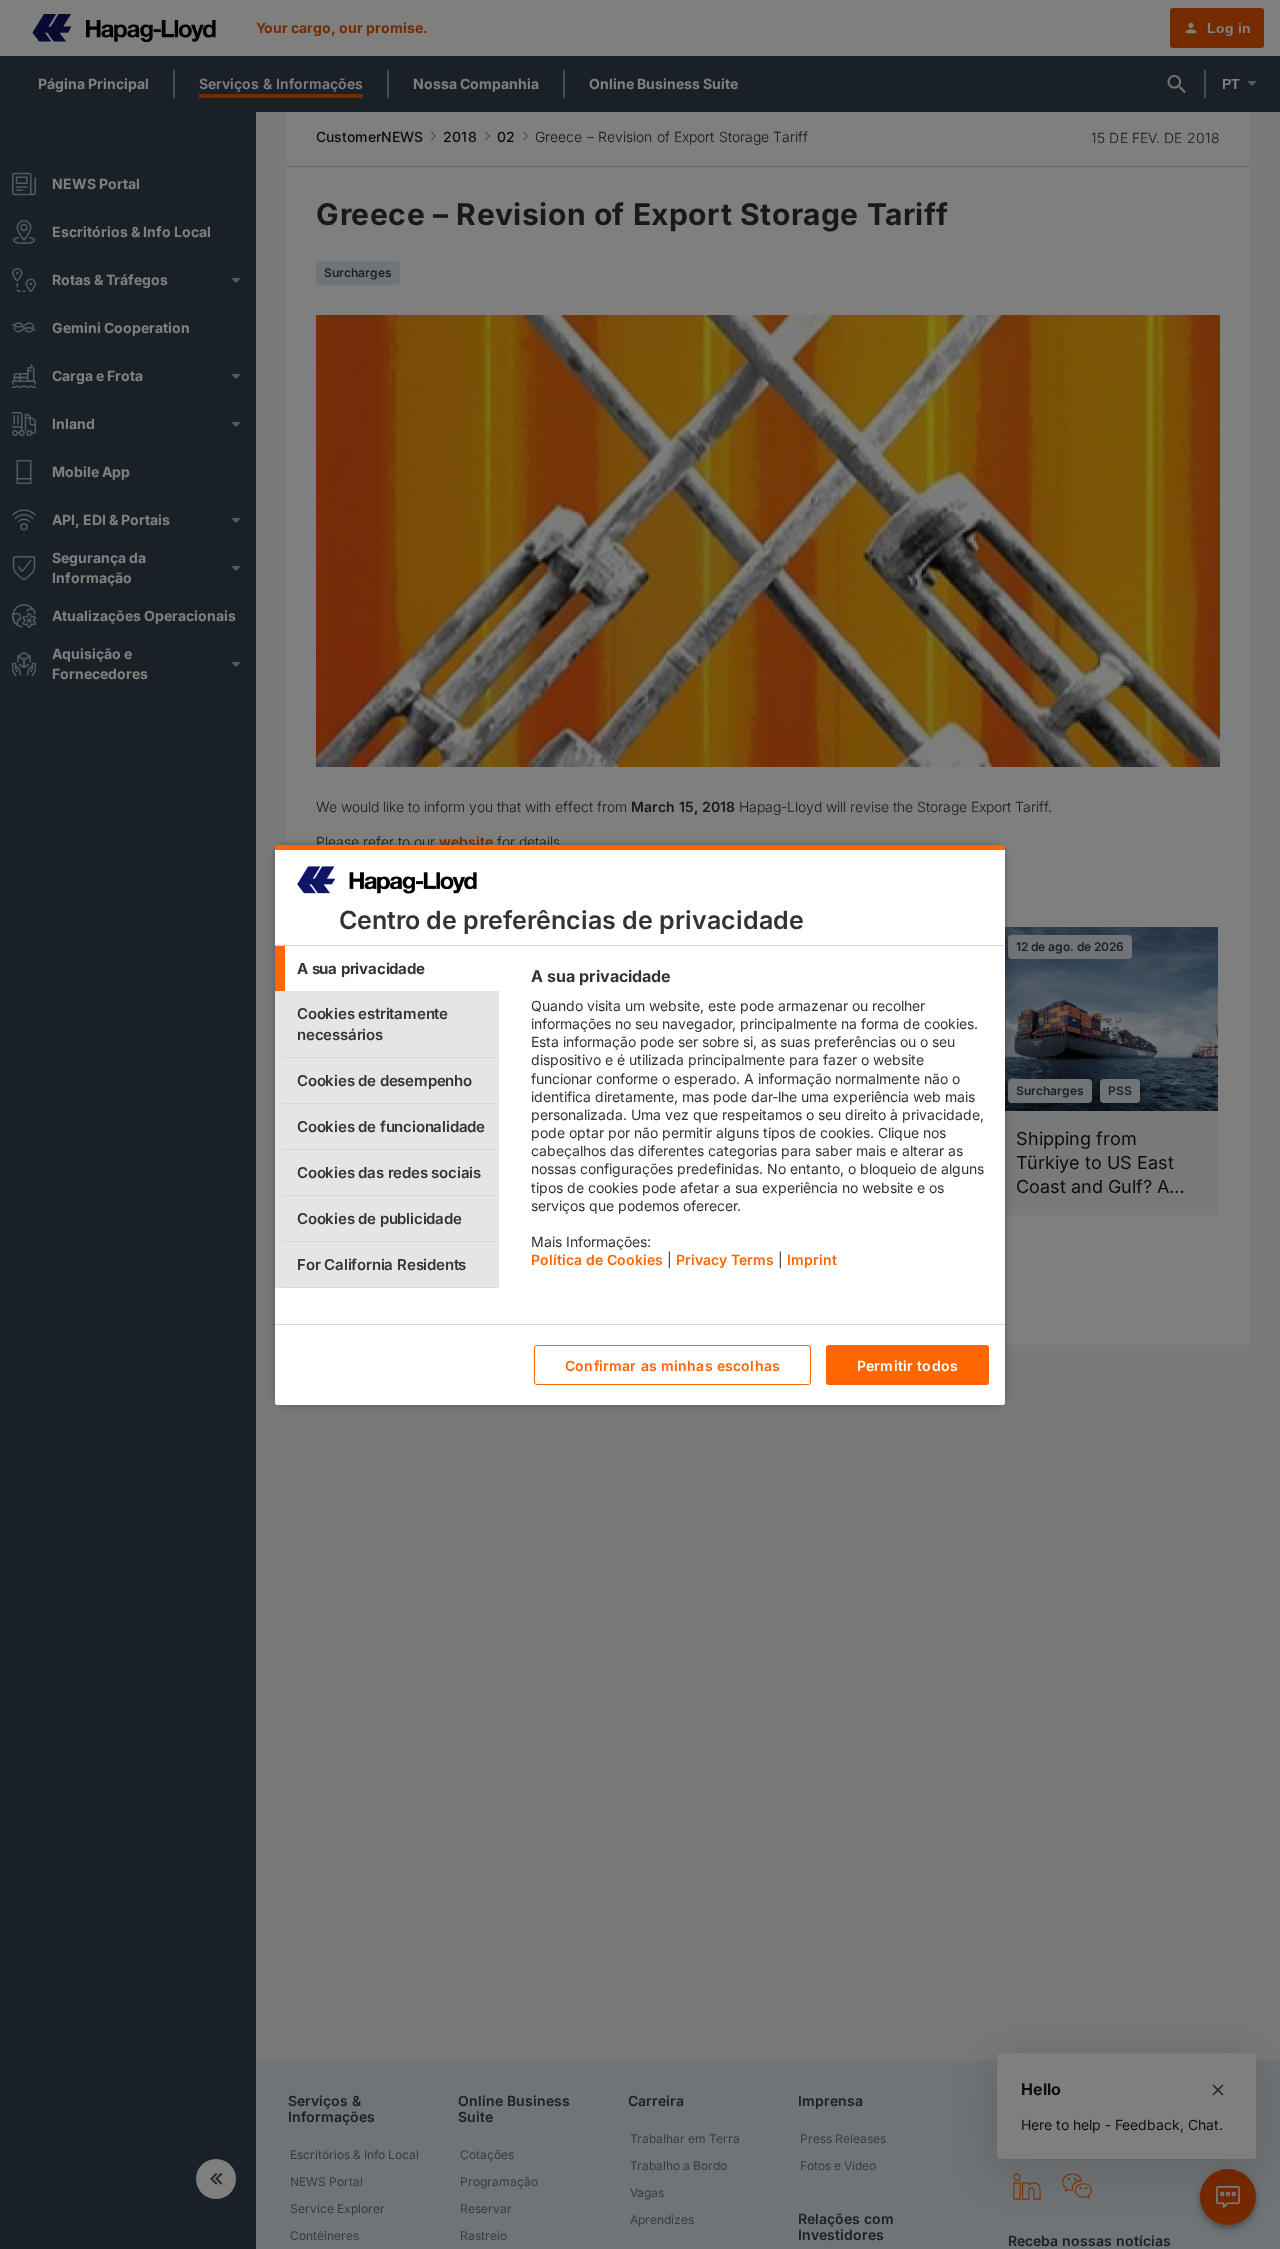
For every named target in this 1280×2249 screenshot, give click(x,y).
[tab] (387, 968)
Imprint (812, 1259)
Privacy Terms (725, 1259)
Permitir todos (907, 1364)
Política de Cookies (597, 1259)
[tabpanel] (759, 1123)
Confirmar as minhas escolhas (672, 1364)
